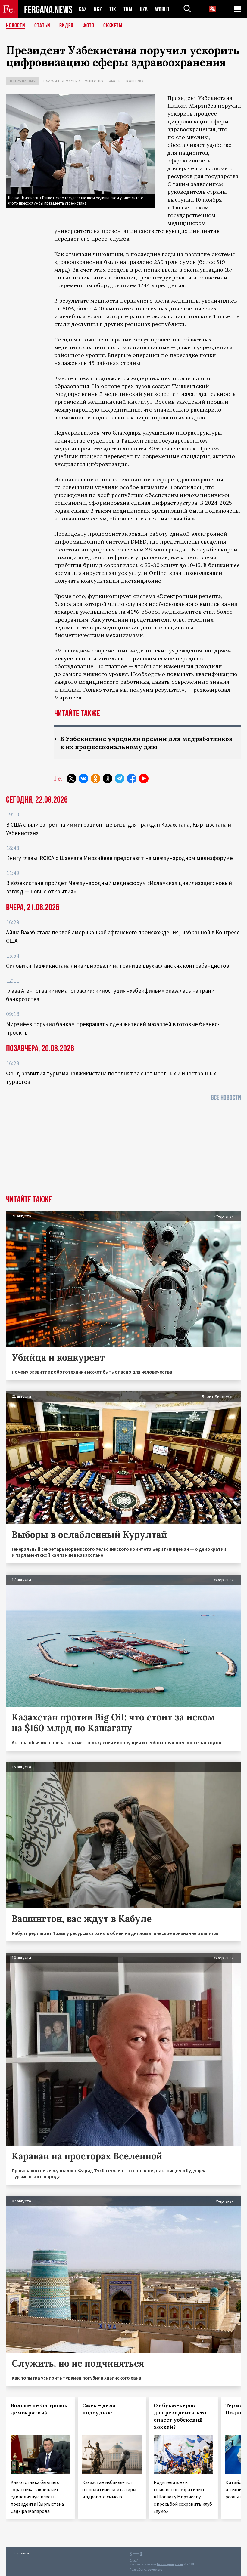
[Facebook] (132, 779)
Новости (16, 26)
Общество (94, 81)
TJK (113, 9)
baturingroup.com (170, 2564)
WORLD (162, 9)
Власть (114, 81)
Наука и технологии (62, 81)
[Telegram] (120, 779)
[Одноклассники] (95, 779)
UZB (144, 9)
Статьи (42, 26)
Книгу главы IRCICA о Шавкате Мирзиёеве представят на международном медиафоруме (119, 858)
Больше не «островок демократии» (39, 2409)
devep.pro (155, 2570)
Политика (134, 81)
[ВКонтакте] (83, 779)
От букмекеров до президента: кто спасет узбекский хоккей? (180, 2416)
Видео (66, 26)
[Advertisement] (123, 1150)
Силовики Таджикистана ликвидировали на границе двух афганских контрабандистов (117, 966)
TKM (128, 9)
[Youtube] (144, 779)
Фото (88, 26)
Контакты (21, 2553)
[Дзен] (108, 779)
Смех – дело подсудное (99, 2409)
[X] (71, 779)
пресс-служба (110, 239)
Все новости (226, 1098)
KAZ (83, 9)
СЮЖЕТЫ (113, 26)
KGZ (98, 9)
